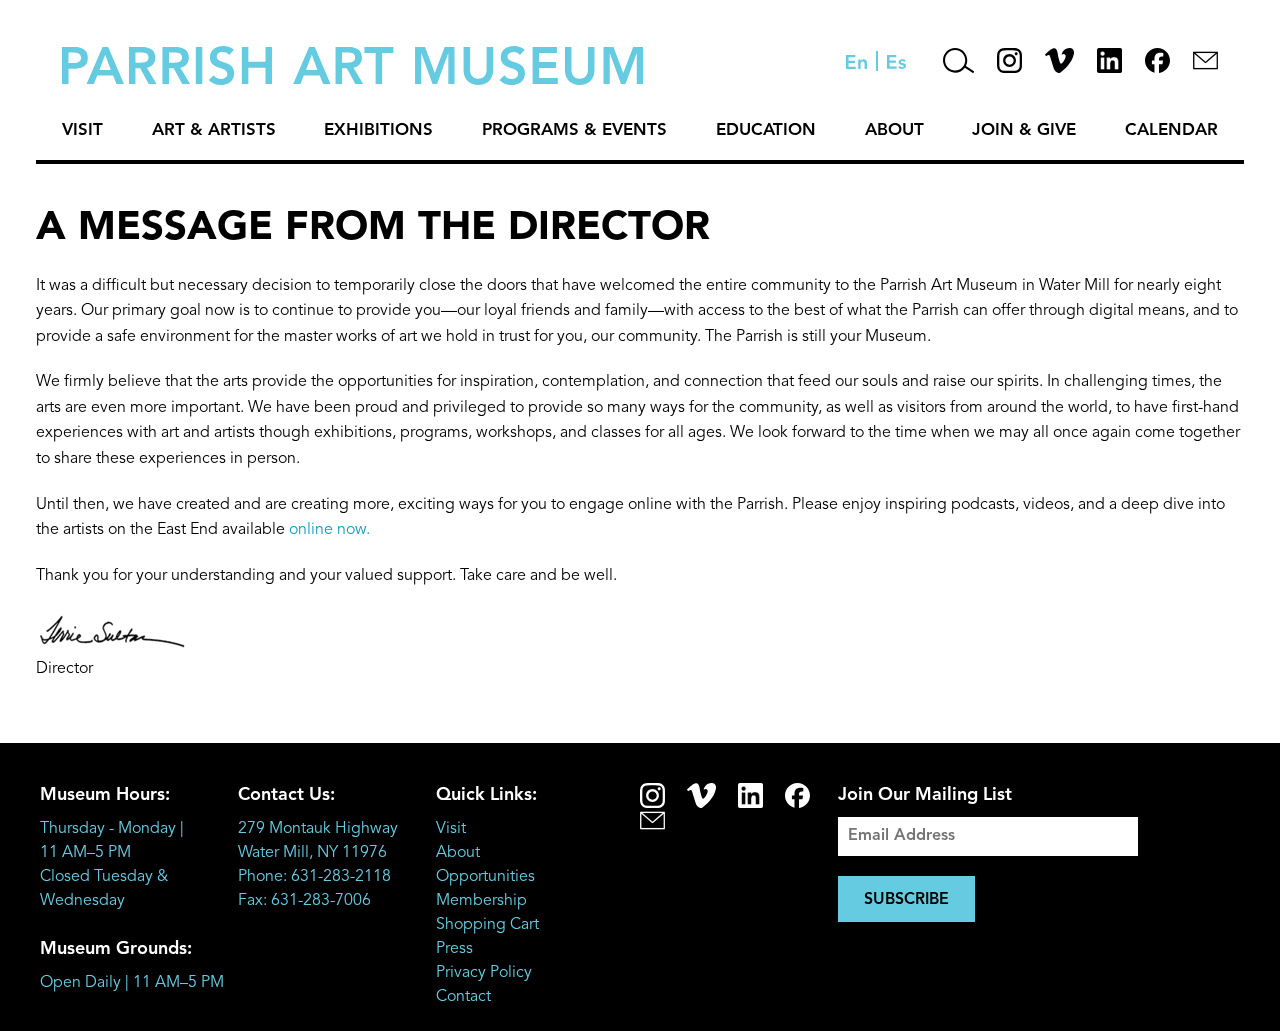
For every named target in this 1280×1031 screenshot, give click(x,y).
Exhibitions (378, 130)
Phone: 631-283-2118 (314, 877)
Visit (82, 130)
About (894, 130)
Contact (463, 997)
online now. (329, 530)
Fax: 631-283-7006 (304, 901)
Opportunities (485, 877)
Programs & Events (574, 130)
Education (766, 130)
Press (454, 949)
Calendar (1171, 130)
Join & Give (1024, 130)
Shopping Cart (487, 925)
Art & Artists (214, 130)
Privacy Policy (484, 973)
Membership (481, 901)
